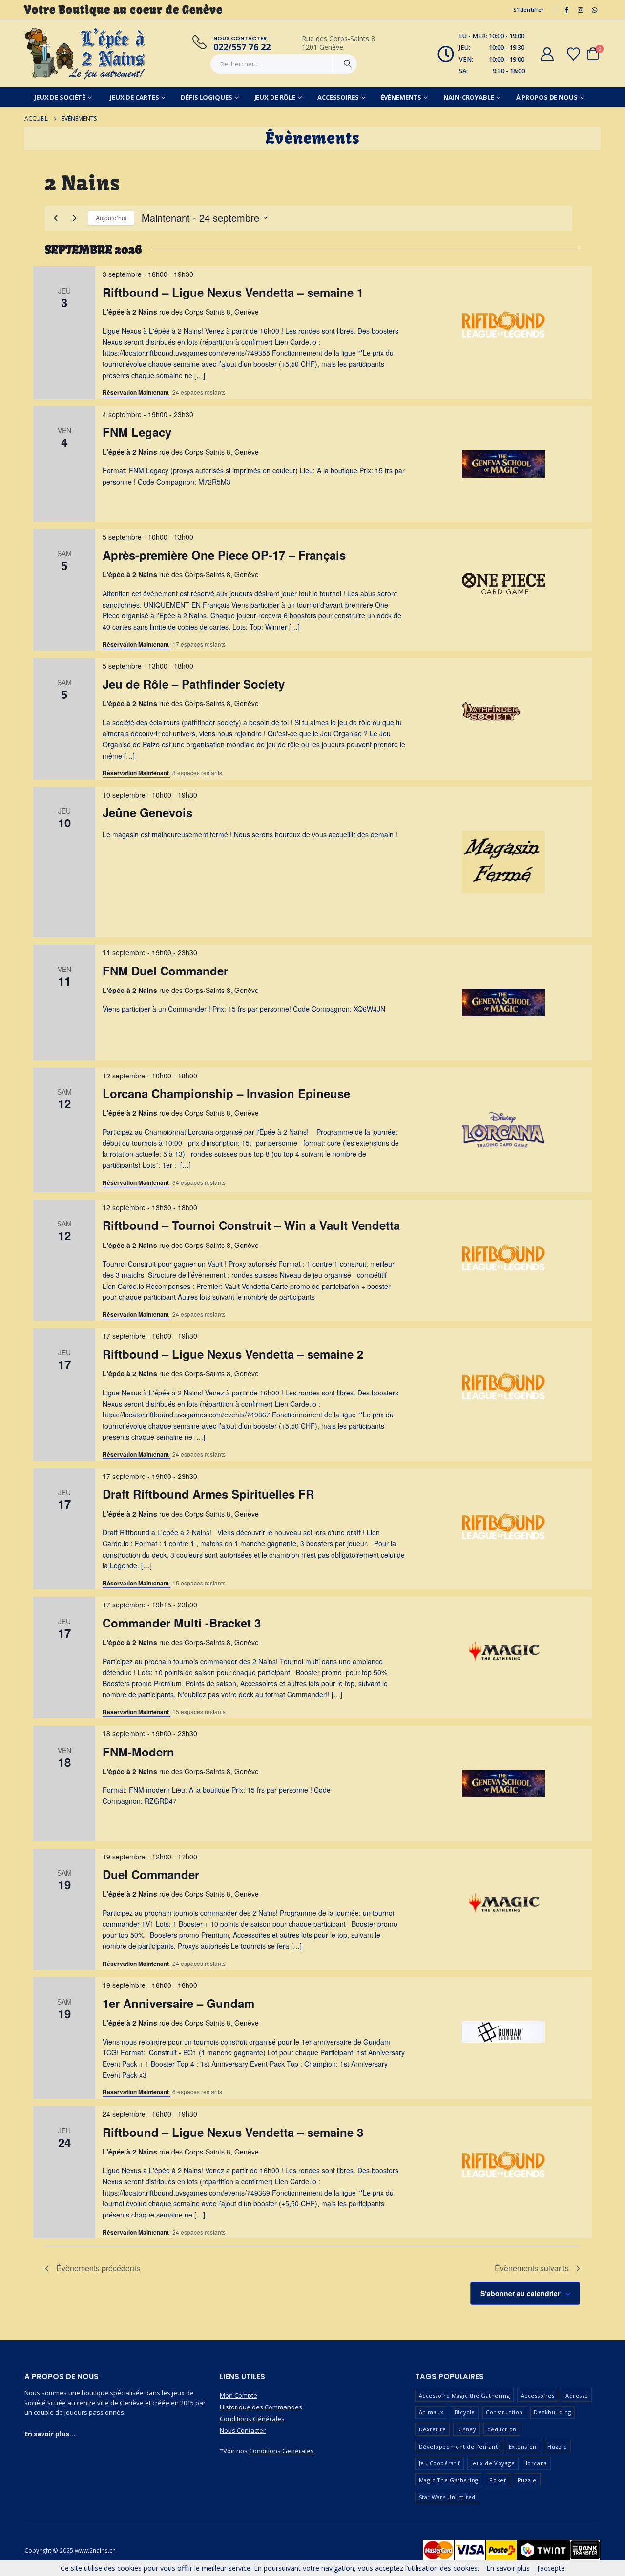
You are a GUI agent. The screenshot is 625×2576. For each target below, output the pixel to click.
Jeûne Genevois (147, 812)
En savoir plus (508, 2568)
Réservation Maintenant (136, 392)
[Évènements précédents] (56, 218)
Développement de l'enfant (458, 2446)
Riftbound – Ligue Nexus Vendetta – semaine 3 (233, 2132)
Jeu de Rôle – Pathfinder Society (194, 684)
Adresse (577, 2396)
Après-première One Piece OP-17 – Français (224, 555)
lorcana (537, 2463)
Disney (467, 2429)
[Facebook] (566, 10)
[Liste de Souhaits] (574, 54)
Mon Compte (239, 2395)
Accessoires (338, 97)
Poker (498, 2480)
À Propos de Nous (547, 97)
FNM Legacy (137, 432)
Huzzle (557, 2446)
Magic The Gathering (449, 2480)
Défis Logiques (206, 97)
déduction (502, 2429)
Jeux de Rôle (275, 97)
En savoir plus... (50, 2434)
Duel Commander (151, 1874)
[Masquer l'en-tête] (85, 54)
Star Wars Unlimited (447, 2497)
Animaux (431, 2412)
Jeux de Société (60, 97)
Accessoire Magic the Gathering (465, 2396)
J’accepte (551, 2568)
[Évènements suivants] (75, 218)
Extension (523, 2446)
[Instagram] (581, 10)
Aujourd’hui (111, 218)
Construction (504, 2412)
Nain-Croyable (469, 97)
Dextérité (433, 2429)
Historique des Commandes (261, 2407)
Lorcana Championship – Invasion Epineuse (226, 1093)
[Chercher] (348, 64)
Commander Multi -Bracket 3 (182, 1623)
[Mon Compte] (547, 54)
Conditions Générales (252, 2419)
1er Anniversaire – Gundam (178, 2003)
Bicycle (465, 2412)
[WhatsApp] (594, 10)
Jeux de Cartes (134, 97)
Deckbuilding (552, 2412)
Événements (401, 97)
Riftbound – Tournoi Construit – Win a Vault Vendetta (251, 1225)
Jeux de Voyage (493, 2463)
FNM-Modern (138, 1752)
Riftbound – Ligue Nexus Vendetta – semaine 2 (233, 1354)
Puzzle (527, 2480)
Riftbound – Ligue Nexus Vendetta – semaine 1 (233, 292)
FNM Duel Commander (165, 971)
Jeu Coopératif (440, 2463)
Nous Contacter (243, 2430)
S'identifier (529, 10)
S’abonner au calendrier (520, 2293)
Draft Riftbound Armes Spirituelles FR (208, 1494)
